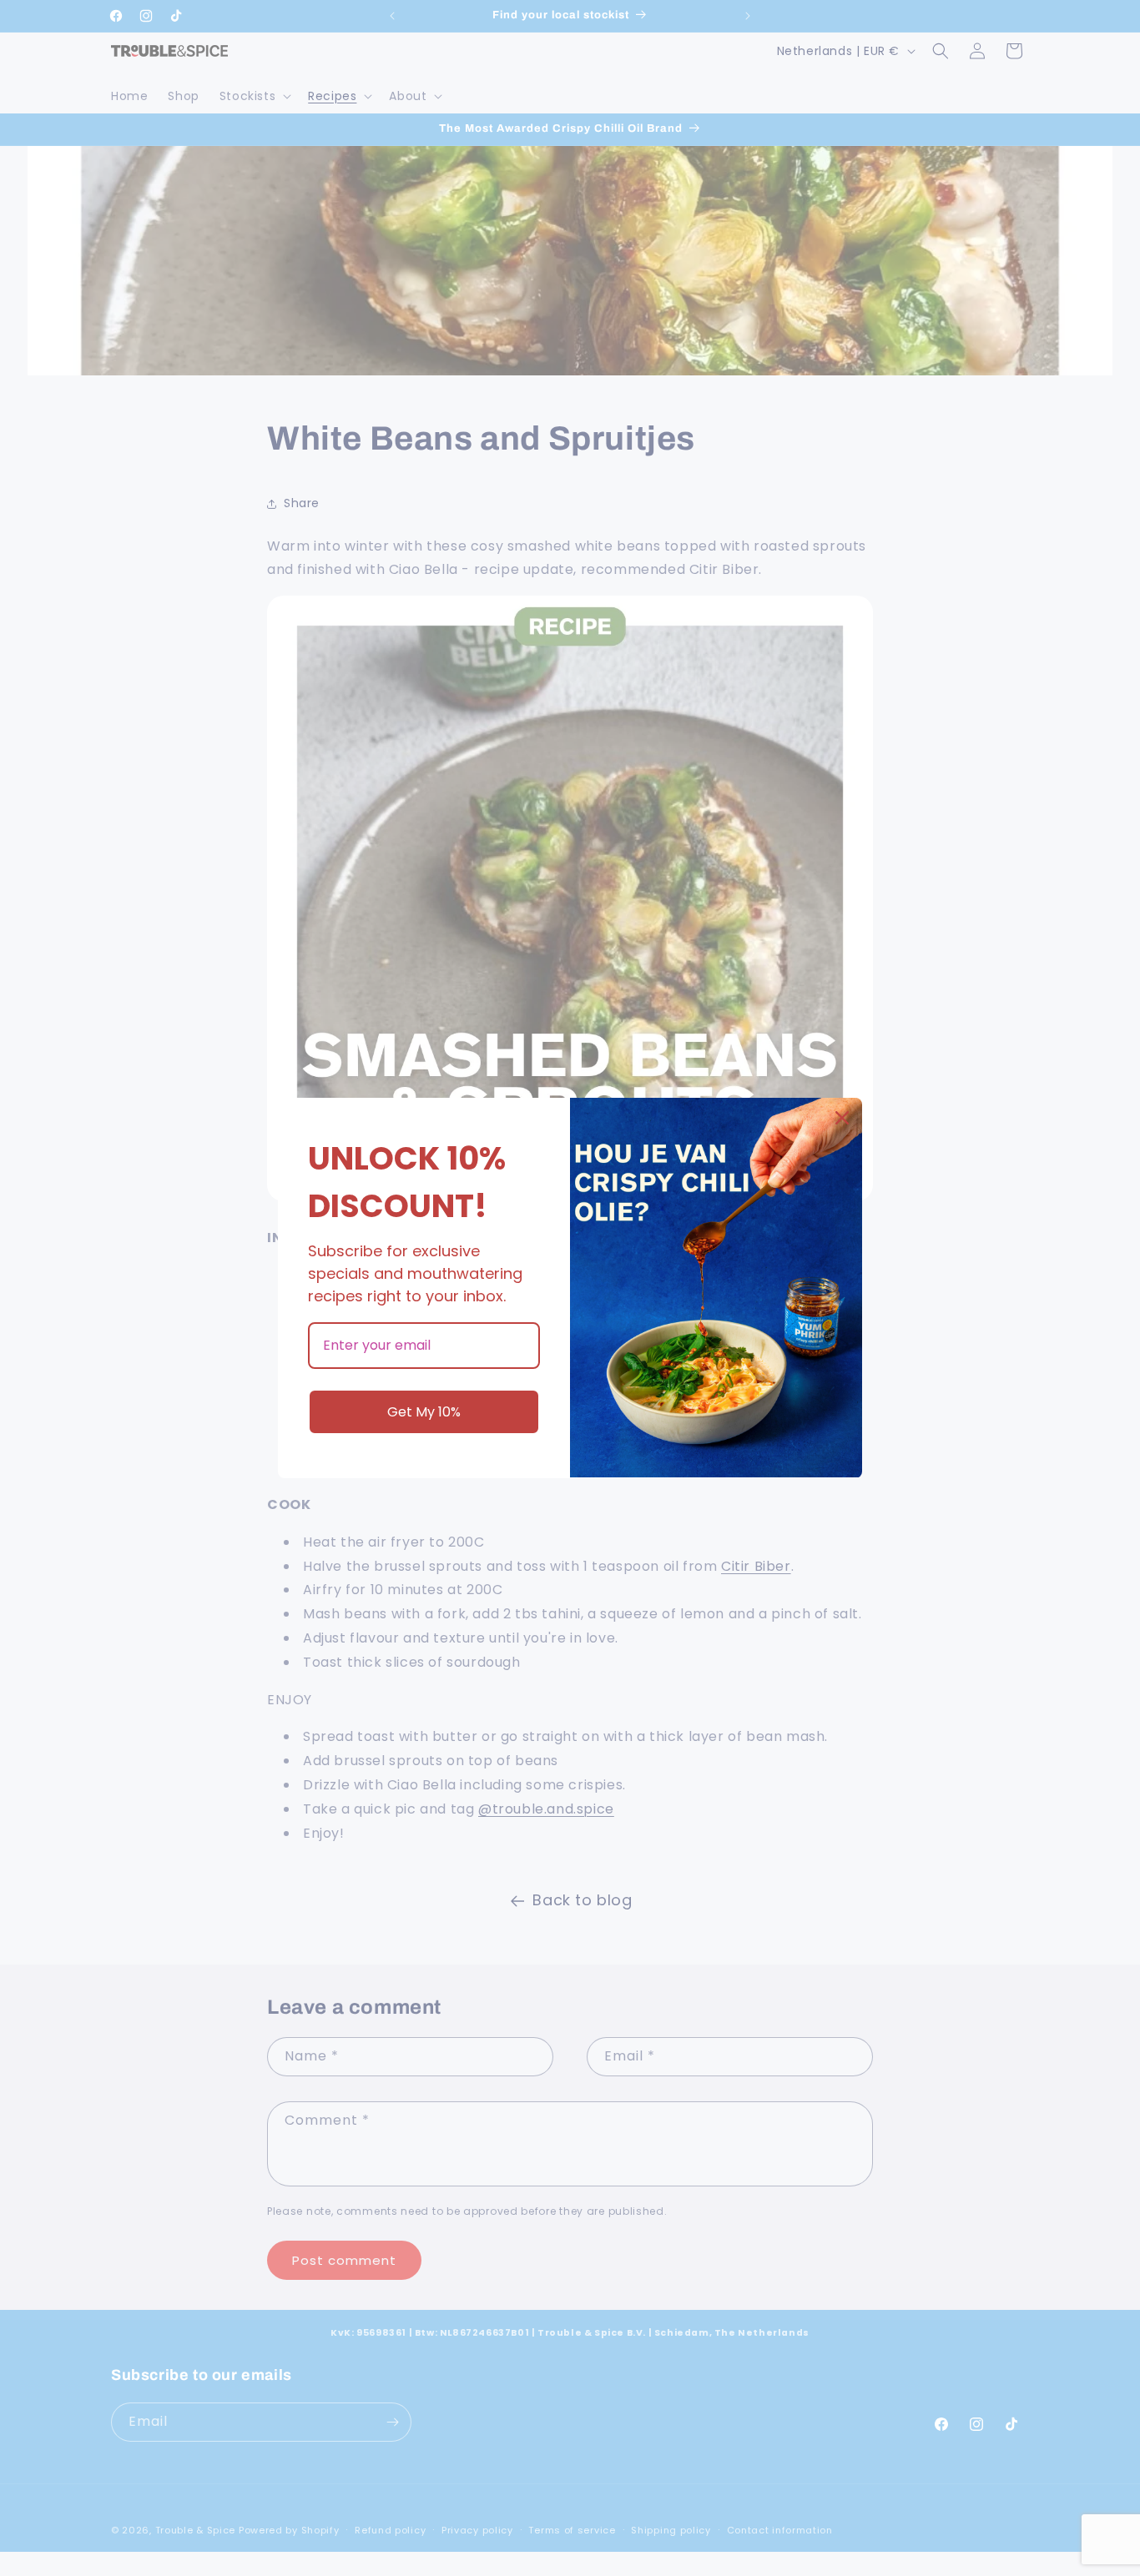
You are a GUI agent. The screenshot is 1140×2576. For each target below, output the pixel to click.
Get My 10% (424, 1412)
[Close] (842, 1118)
